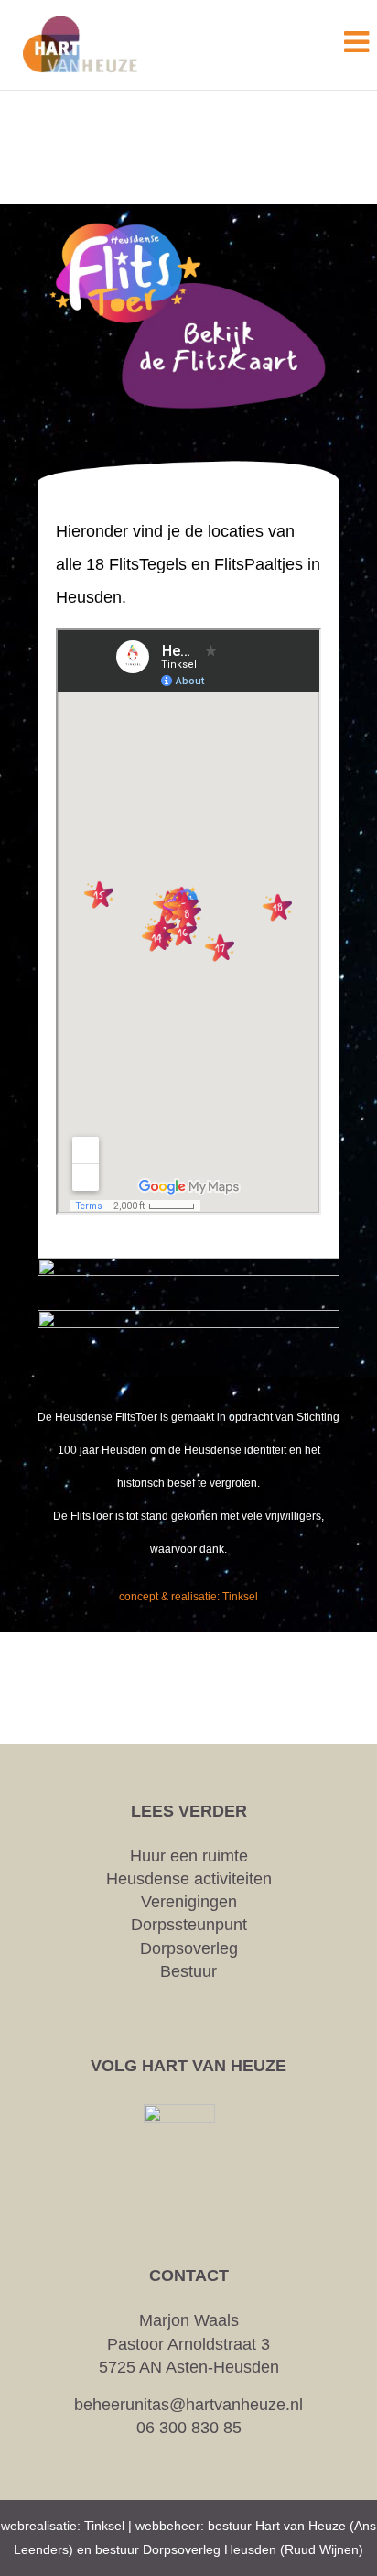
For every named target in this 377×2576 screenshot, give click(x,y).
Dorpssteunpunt (189, 1925)
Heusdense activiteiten (189, 1879)
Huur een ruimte (189, 1856)
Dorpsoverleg (189, 1948)
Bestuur (188, 1971)
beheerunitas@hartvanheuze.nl (188, 2405)
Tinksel (104, 2526)
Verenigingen (189, 1902)
